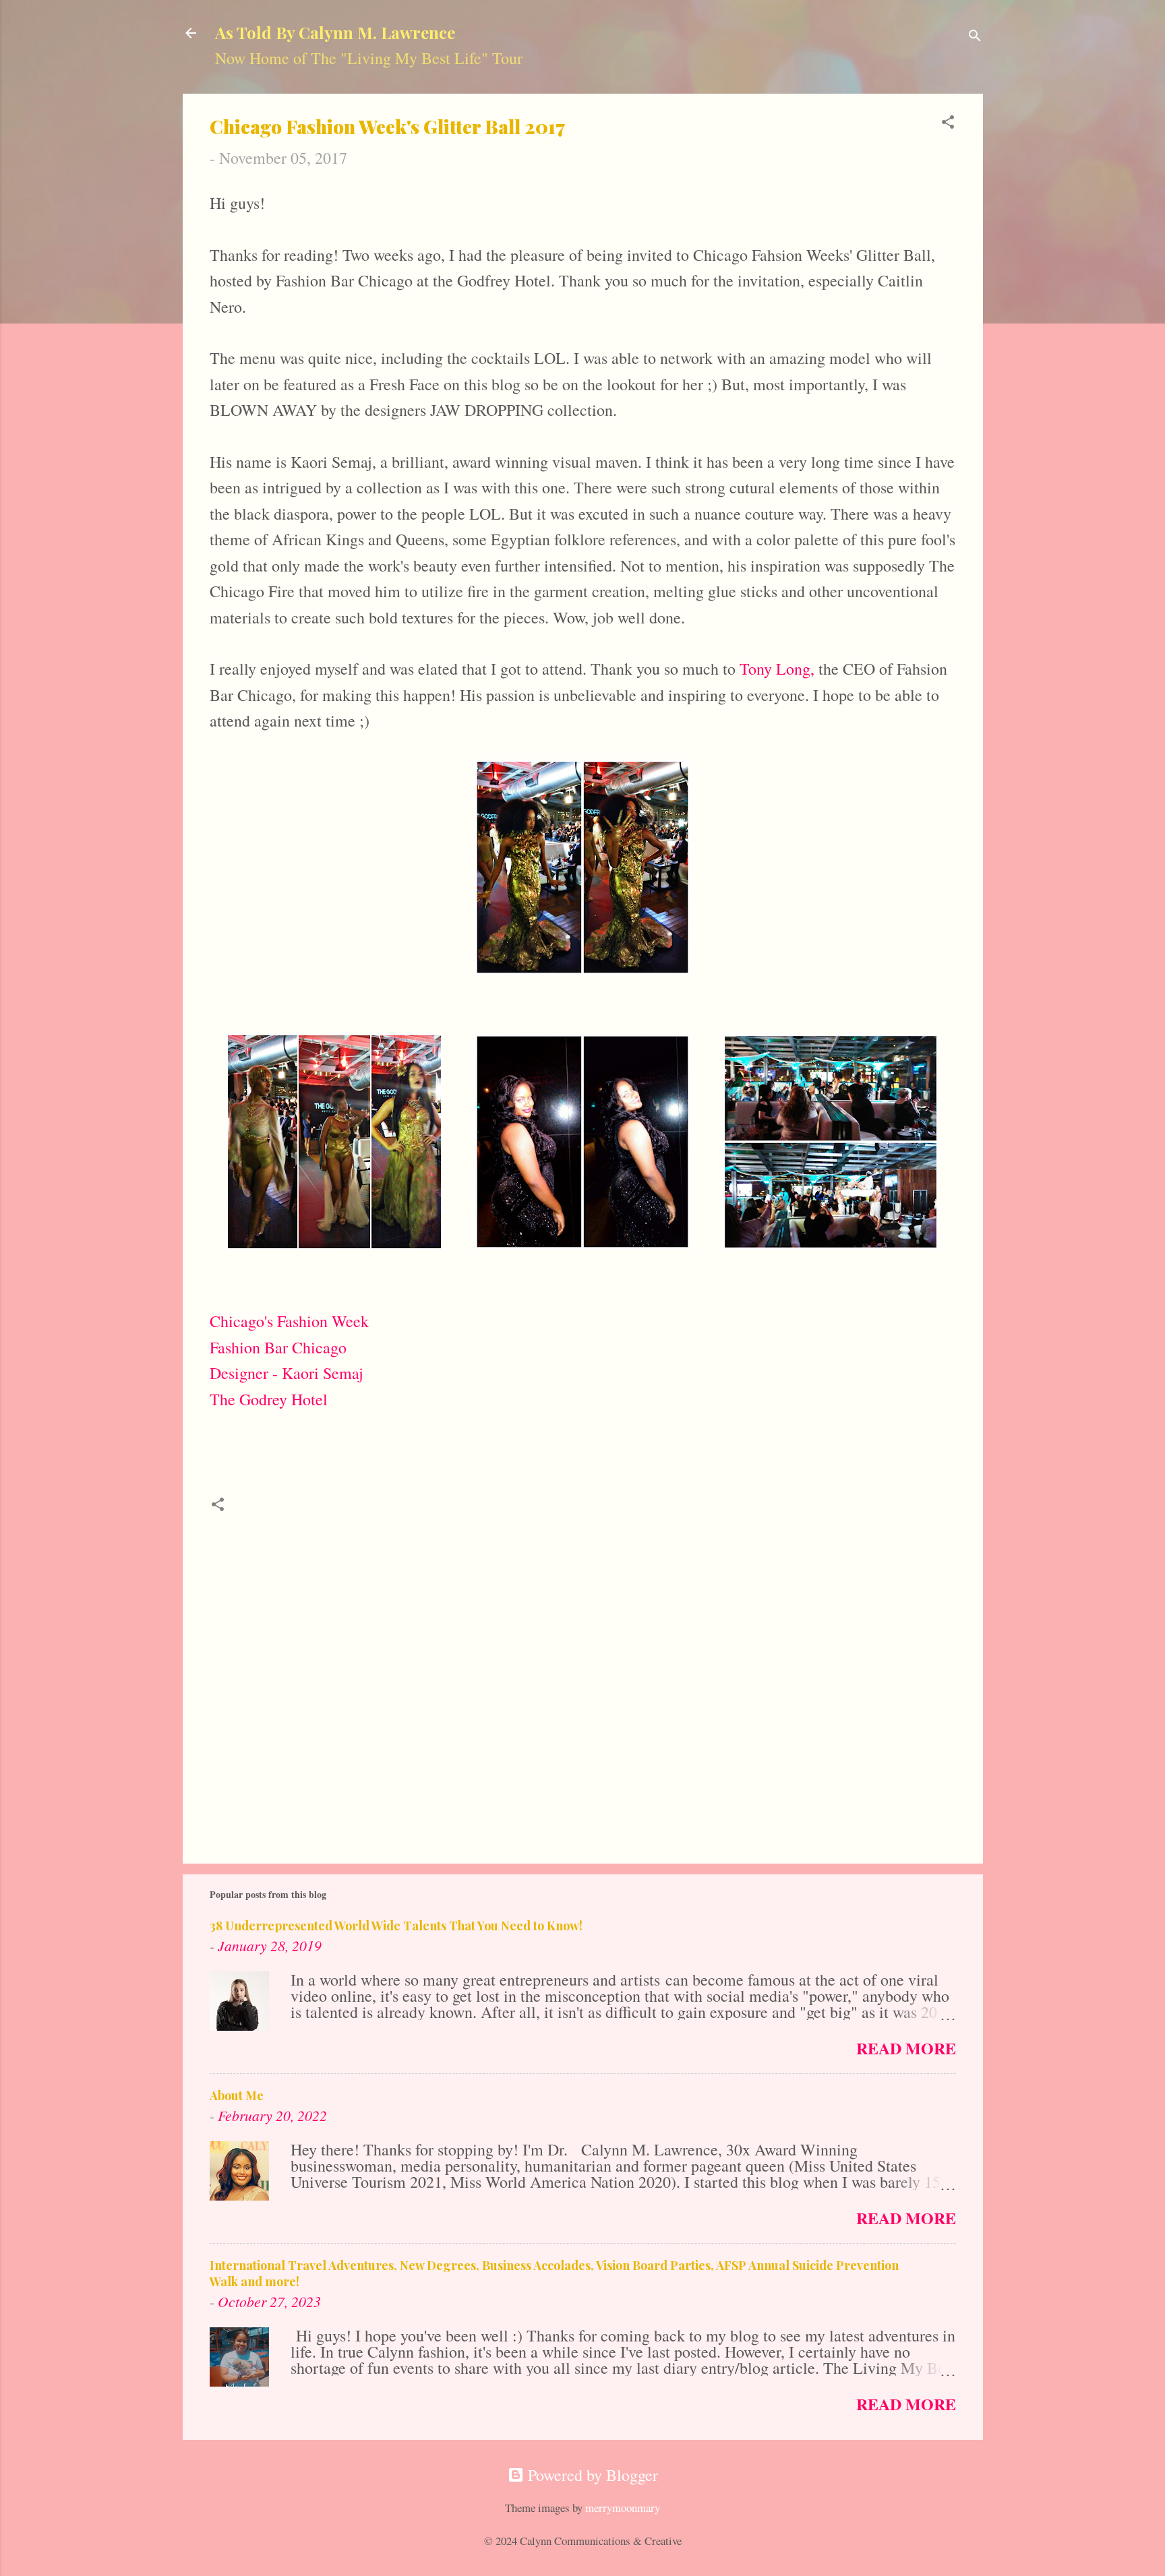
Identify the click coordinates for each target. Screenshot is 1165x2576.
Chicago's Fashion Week (289, 1321)
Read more (906, 2048)
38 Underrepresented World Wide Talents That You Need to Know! (396, 1926)
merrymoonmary (623, 2508)
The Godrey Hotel (269, 1399)
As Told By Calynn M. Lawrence (335, 32)
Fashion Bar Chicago (278, 1347)
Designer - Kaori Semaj (287, 1373)
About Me (237, 2095)
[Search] (975, 37)
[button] (948, 123)
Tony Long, (777, 669)
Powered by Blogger (591, 2475)
